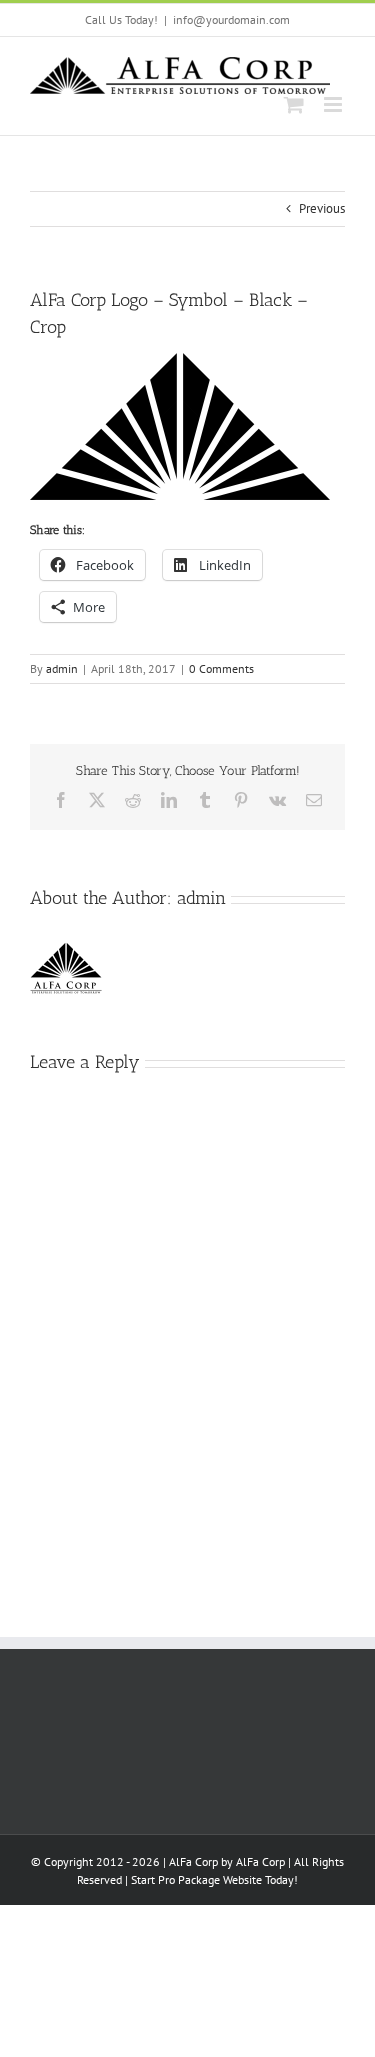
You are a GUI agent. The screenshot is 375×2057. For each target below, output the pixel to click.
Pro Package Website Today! (228, 1879)
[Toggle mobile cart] (294, 104)
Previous (322, 208)
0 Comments (221, 668)
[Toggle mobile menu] (334, 104)
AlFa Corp (260, 1861)
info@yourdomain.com (231, 19)
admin (62, 668)
